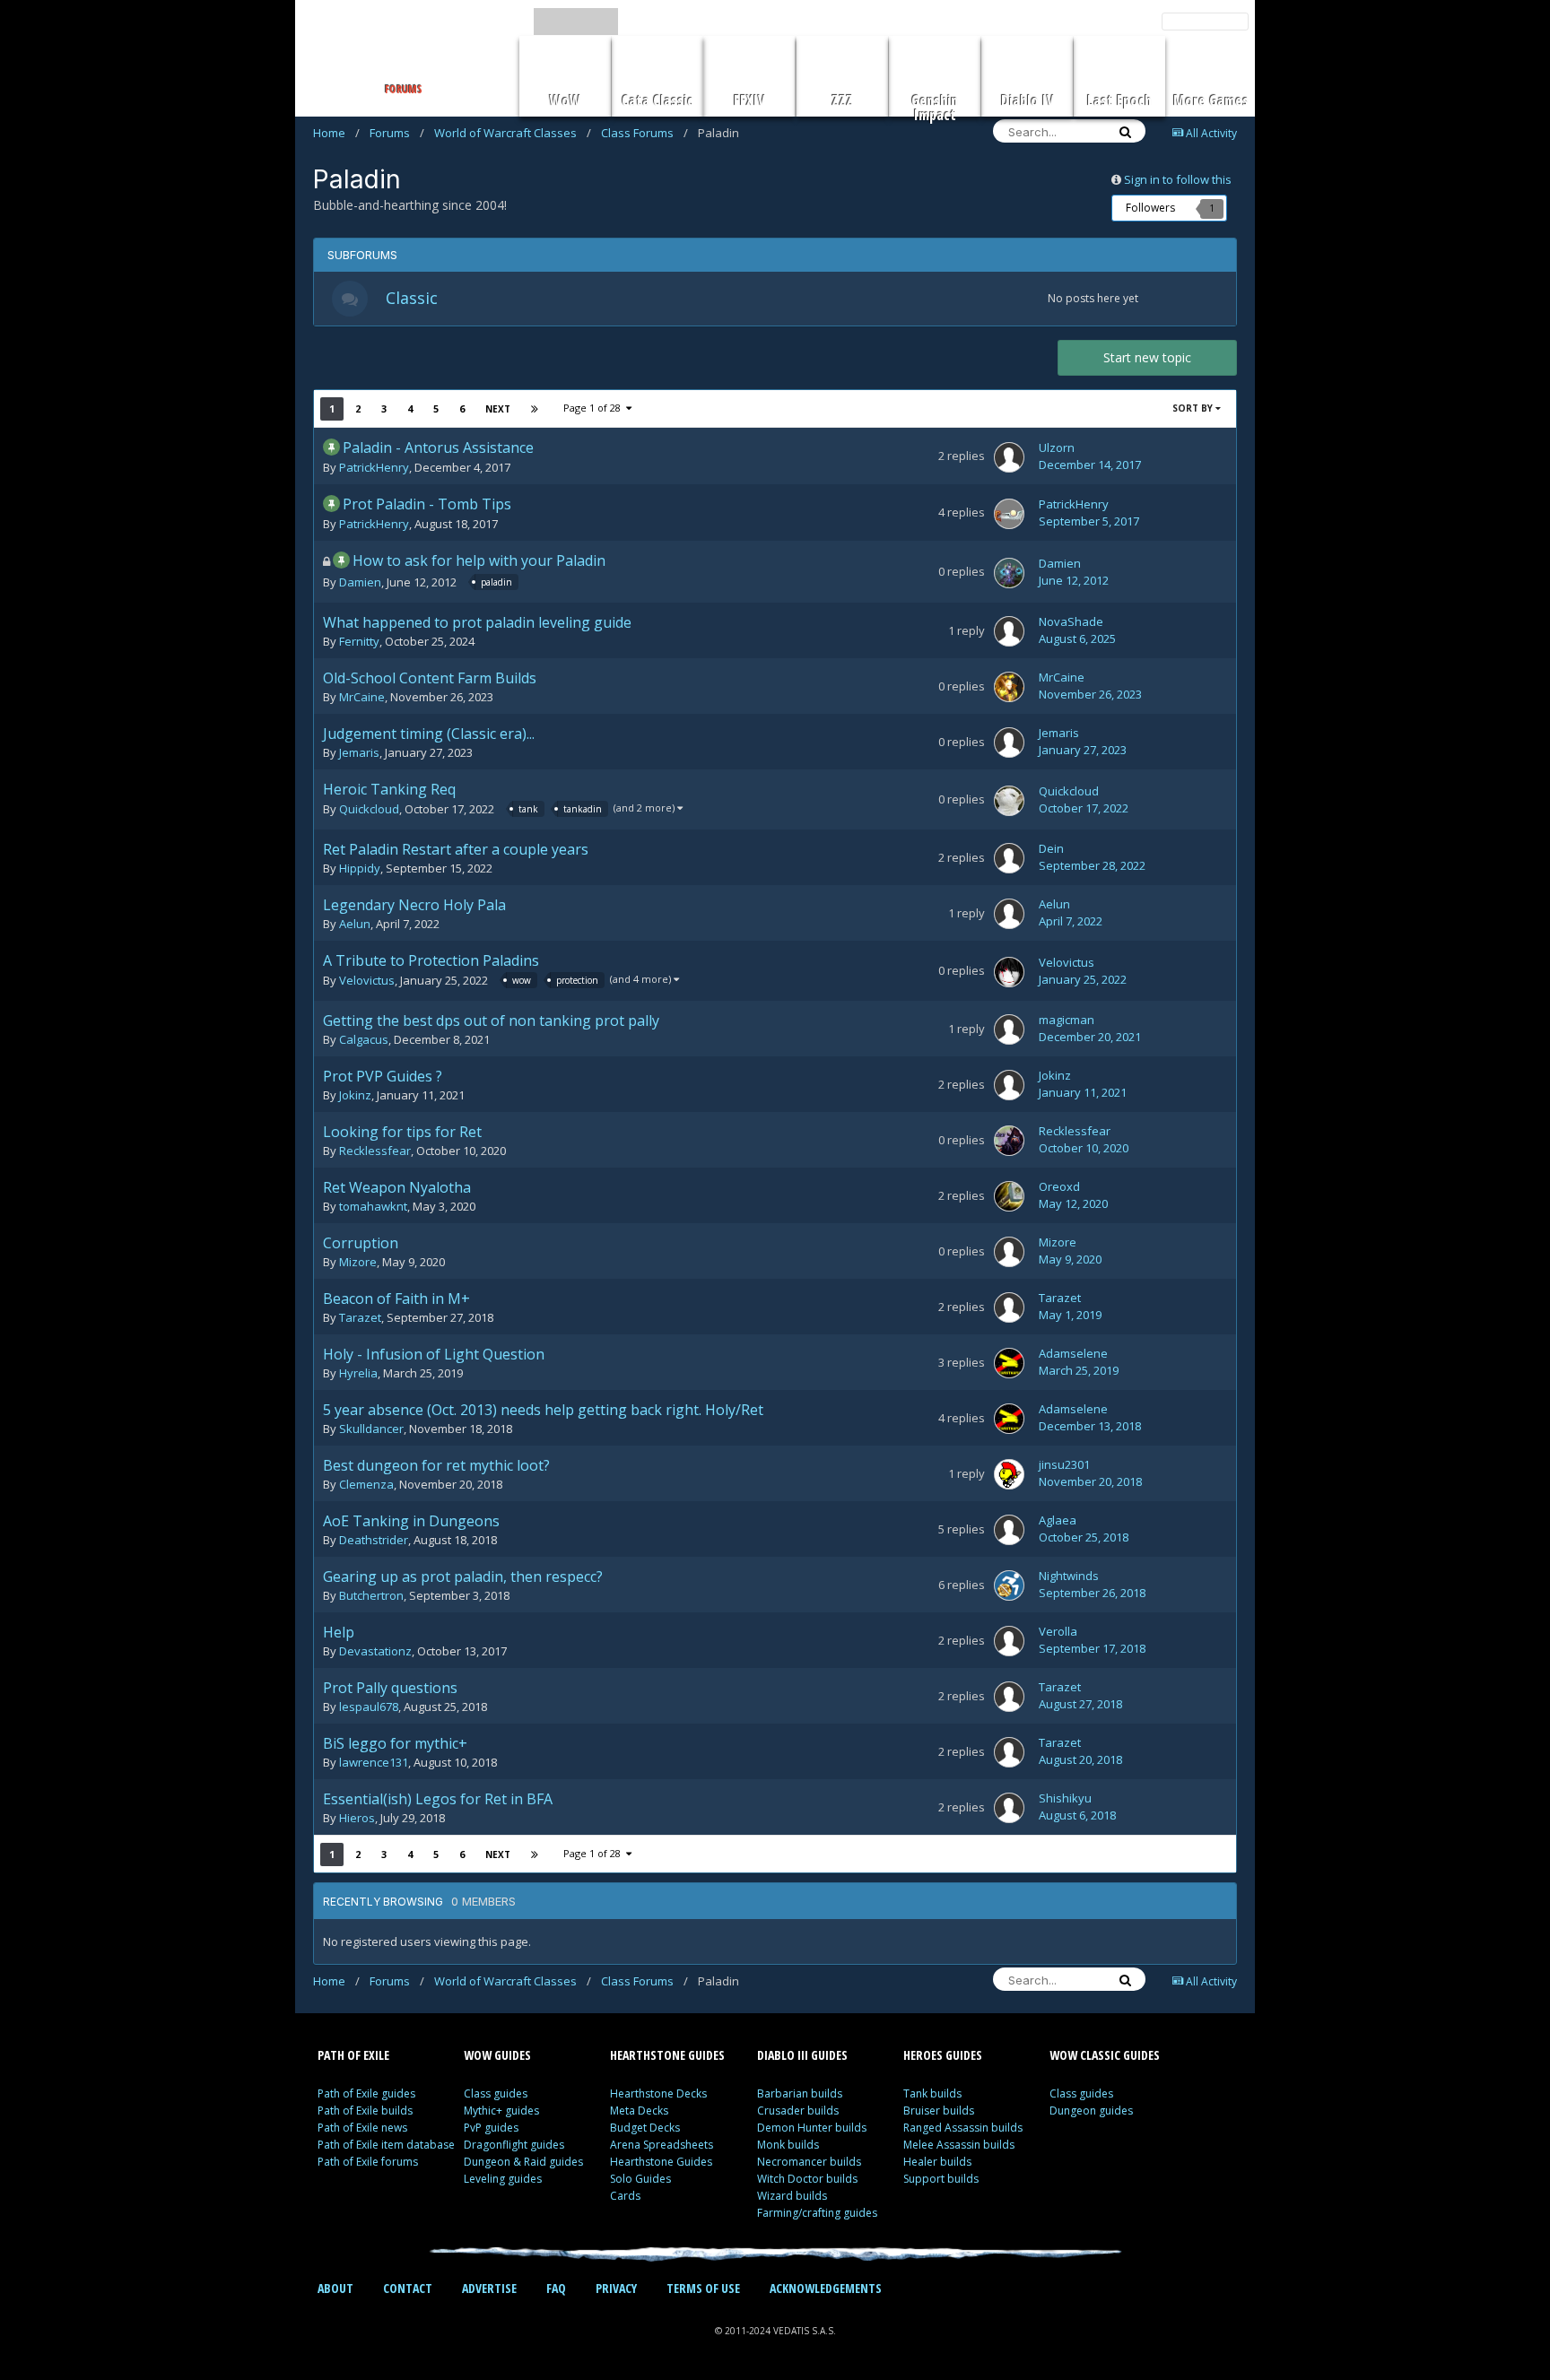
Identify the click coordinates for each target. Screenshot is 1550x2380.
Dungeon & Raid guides (523, 2162)
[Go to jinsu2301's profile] (1009, 1474)
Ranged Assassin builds (963, 2128)
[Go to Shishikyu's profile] (1009, 1808)
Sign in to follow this (1178, 179)
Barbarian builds (800, 2093)
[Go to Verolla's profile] (1009, 1641)
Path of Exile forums (368, 2162)
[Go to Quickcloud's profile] (1009, 801)
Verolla (1058, 1631)
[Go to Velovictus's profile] (1009, 972)
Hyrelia (358, 1373)
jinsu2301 (1064, 1464)
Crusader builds (798, 2111)
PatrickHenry (374, 467)
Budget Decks (645, 2128)
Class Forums (644, 133)
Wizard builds (792, 2196)
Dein (1051, 848)
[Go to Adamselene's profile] (1009, 1363)
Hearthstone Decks (658, 2093)
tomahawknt (373, 1206)
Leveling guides (503, 2179)
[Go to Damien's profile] (1009, 573)
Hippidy (360, 868)
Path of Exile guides (366, 2093)
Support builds (941, 2179)
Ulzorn (1057, 447)
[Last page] (535, 409)
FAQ (556, 2288)
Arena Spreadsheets (662, 2145)
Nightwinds (1069, 1576)
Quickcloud (369, 810)
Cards (625, 2196)
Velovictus (367, 981)
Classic (412, 298)
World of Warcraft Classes (513, 133)
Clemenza (366, 1484)
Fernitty (359, 641)
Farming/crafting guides (817, 2213)
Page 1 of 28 (595, 408)
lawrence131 (374, 1762)
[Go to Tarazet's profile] (1009, 1307)
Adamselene (1073, 1353)
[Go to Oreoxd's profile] (1009, 1196)
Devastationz (375, 1651)
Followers (1150, 208)
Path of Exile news (362, 2128)
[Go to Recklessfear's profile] (1009, 1141)
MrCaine (362, 697)
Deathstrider (374, 1540)
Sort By (1194, 408)
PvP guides (491, 2128)
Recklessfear (375, 1151)
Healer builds (937, 2162)
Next (498, 409)
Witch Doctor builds (807, 2179)
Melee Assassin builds (959, 2145)
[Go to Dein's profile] (1009, 858)
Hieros (357, 1818)
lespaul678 (369, 1707)
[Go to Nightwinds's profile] (1009, 1585)
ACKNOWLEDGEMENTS (826, 2288)
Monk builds (788, 2145)
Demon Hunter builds (812, 2128)
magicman (1067, 1020)
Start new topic (1147, 357)
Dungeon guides (1091, 2111)
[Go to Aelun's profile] (1009, 914)
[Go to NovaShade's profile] (1009, 631)
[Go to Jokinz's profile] (1009, 1085)
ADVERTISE (489, 2288)
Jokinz (355, 1095)
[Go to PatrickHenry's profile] (1009, 514)
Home (336, 133)
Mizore (358, 1262)
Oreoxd (1059, 1186)
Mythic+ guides (501, 2111)
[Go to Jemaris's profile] (1009, 743)
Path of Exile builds (365, 2111)
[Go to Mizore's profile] (1009, 1252)
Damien (360, 583)
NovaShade (1071, 621)
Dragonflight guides (514, 2145)
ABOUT (335, 2288)
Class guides (496, 2093)
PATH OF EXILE (353, 2055)
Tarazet (360, 1317)
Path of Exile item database (386, 2145)
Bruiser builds (939, 2111)
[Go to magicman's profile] (1009, 1029)
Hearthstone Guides (661, 2162)
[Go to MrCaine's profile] (1009, 687)
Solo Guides (640, 2179)
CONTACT (408, 2288)
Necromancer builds (809, 2162)
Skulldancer (371, 1429)
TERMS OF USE (703, 2288)
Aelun (355, 924)
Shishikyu (1065, 1798)
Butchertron (371, 1595)
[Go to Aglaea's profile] (1009, 1530)
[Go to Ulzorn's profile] (1009, 457)
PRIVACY (616, 2288)
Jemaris (359, 752)
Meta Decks (639, 2111)
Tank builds (932, 2093)
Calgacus (364, 1039)
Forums (397, 133)
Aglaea (1058, 1520)
